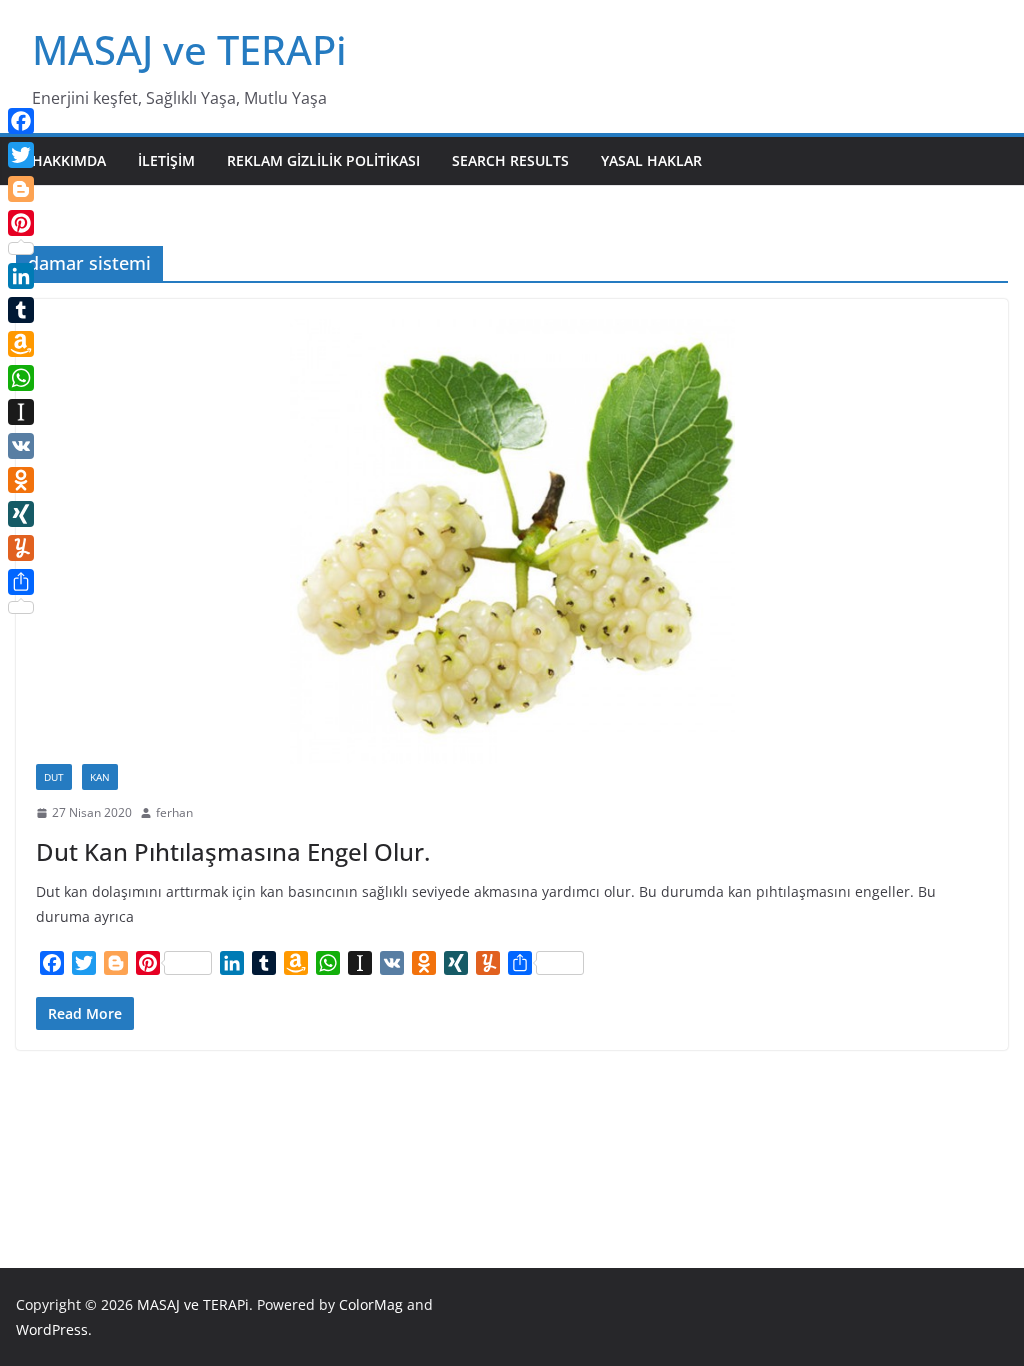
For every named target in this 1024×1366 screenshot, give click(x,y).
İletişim (166, 160)
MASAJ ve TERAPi (189, 49)
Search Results (510, 160)
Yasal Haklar (651, 160)
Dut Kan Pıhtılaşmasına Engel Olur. (233, 851)
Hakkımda (69, 160)
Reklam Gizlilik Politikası (323, 160)
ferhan (174, 812)
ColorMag (371, 1304)
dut (54, 777)
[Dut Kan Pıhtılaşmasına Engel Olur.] (512, 541)
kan (100, 777)
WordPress (52, 1329)
